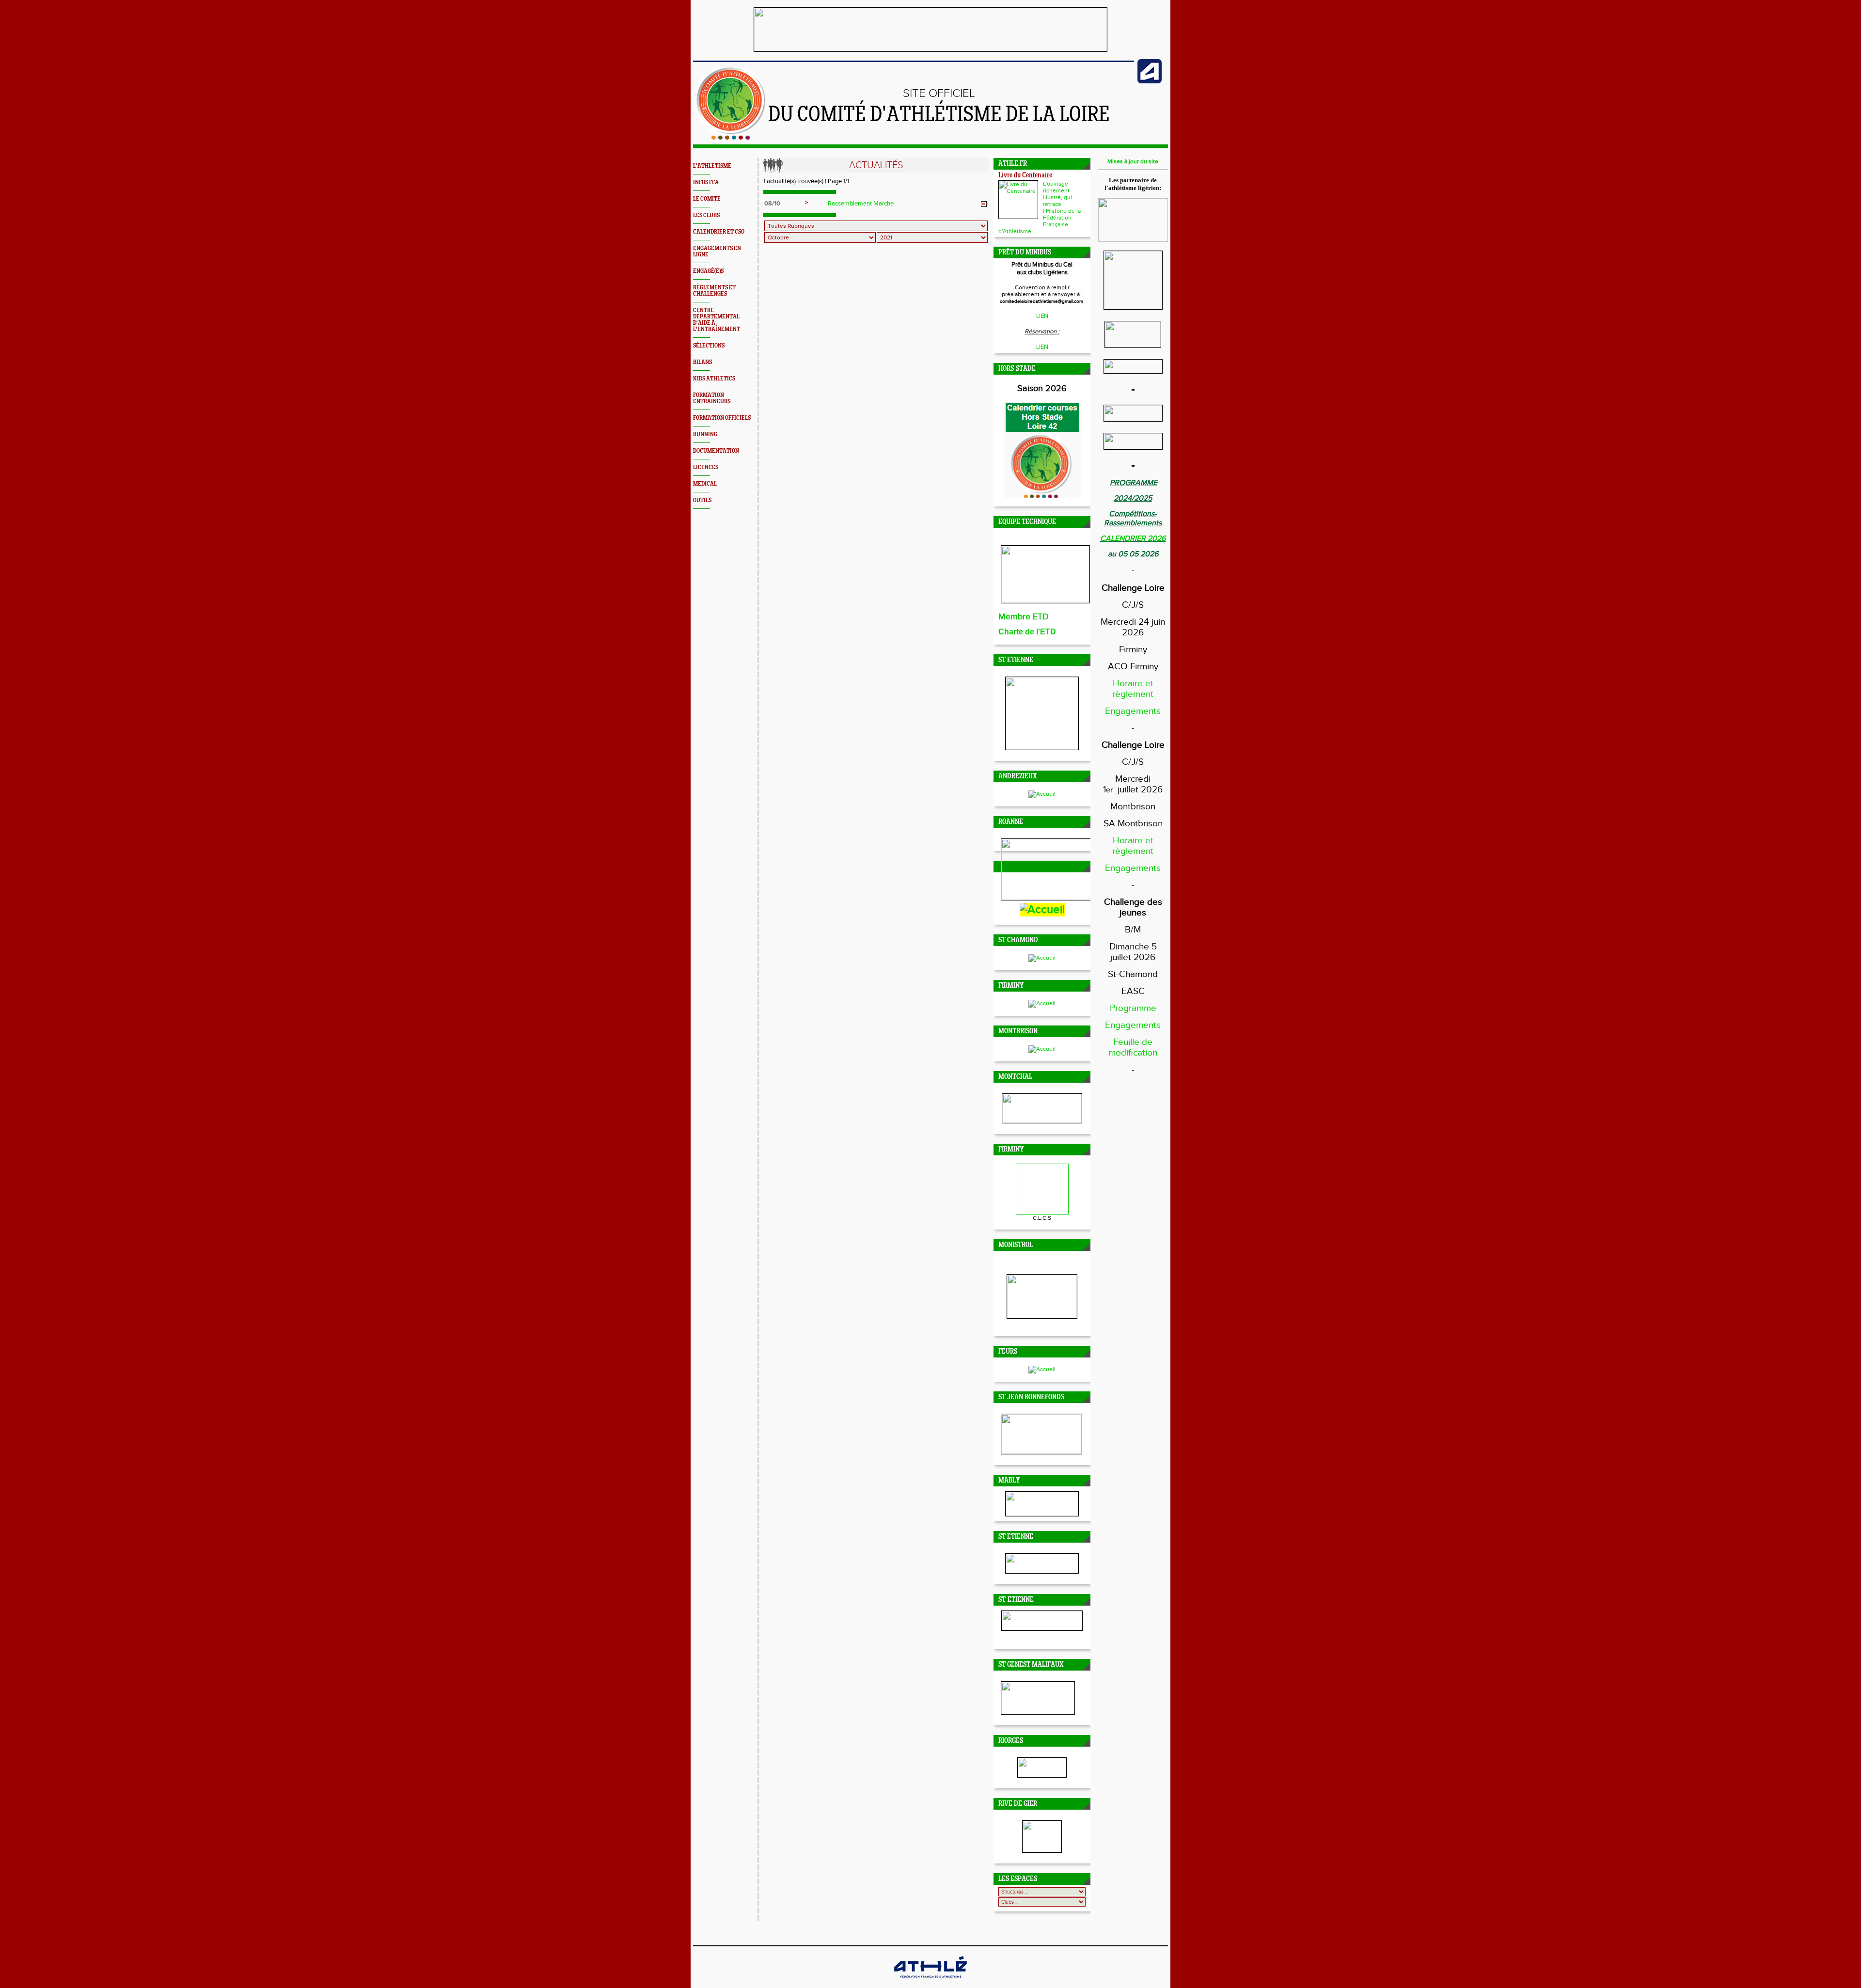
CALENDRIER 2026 (1133, 539)
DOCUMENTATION (716, 451)
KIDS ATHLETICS (714, 379)
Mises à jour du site (1133, 161)
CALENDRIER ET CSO (719, 232)
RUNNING (705, 434)
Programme (1133, 1008)
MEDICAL (705, 484)
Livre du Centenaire (1025, 176)
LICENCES (706, 467)
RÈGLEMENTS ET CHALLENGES (714, 291)
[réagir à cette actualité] (984, 204)
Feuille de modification (1133, 1047)
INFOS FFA (706, 182)
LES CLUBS (706, 215)
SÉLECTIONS (709, 346)
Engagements (1133, 711)
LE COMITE (707, 199)
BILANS (702, 362)
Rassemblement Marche (861, 204)
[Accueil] (731, 138)
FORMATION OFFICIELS (722, 418)
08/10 (772, 204)
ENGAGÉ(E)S (708, 271)
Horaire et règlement (1133, 689)
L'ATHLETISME (712, 166)
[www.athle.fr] (1150, 81)
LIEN (1042, 316)
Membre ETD (1024, 617)
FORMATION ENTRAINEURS (712, 398)
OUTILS (702, 500)
